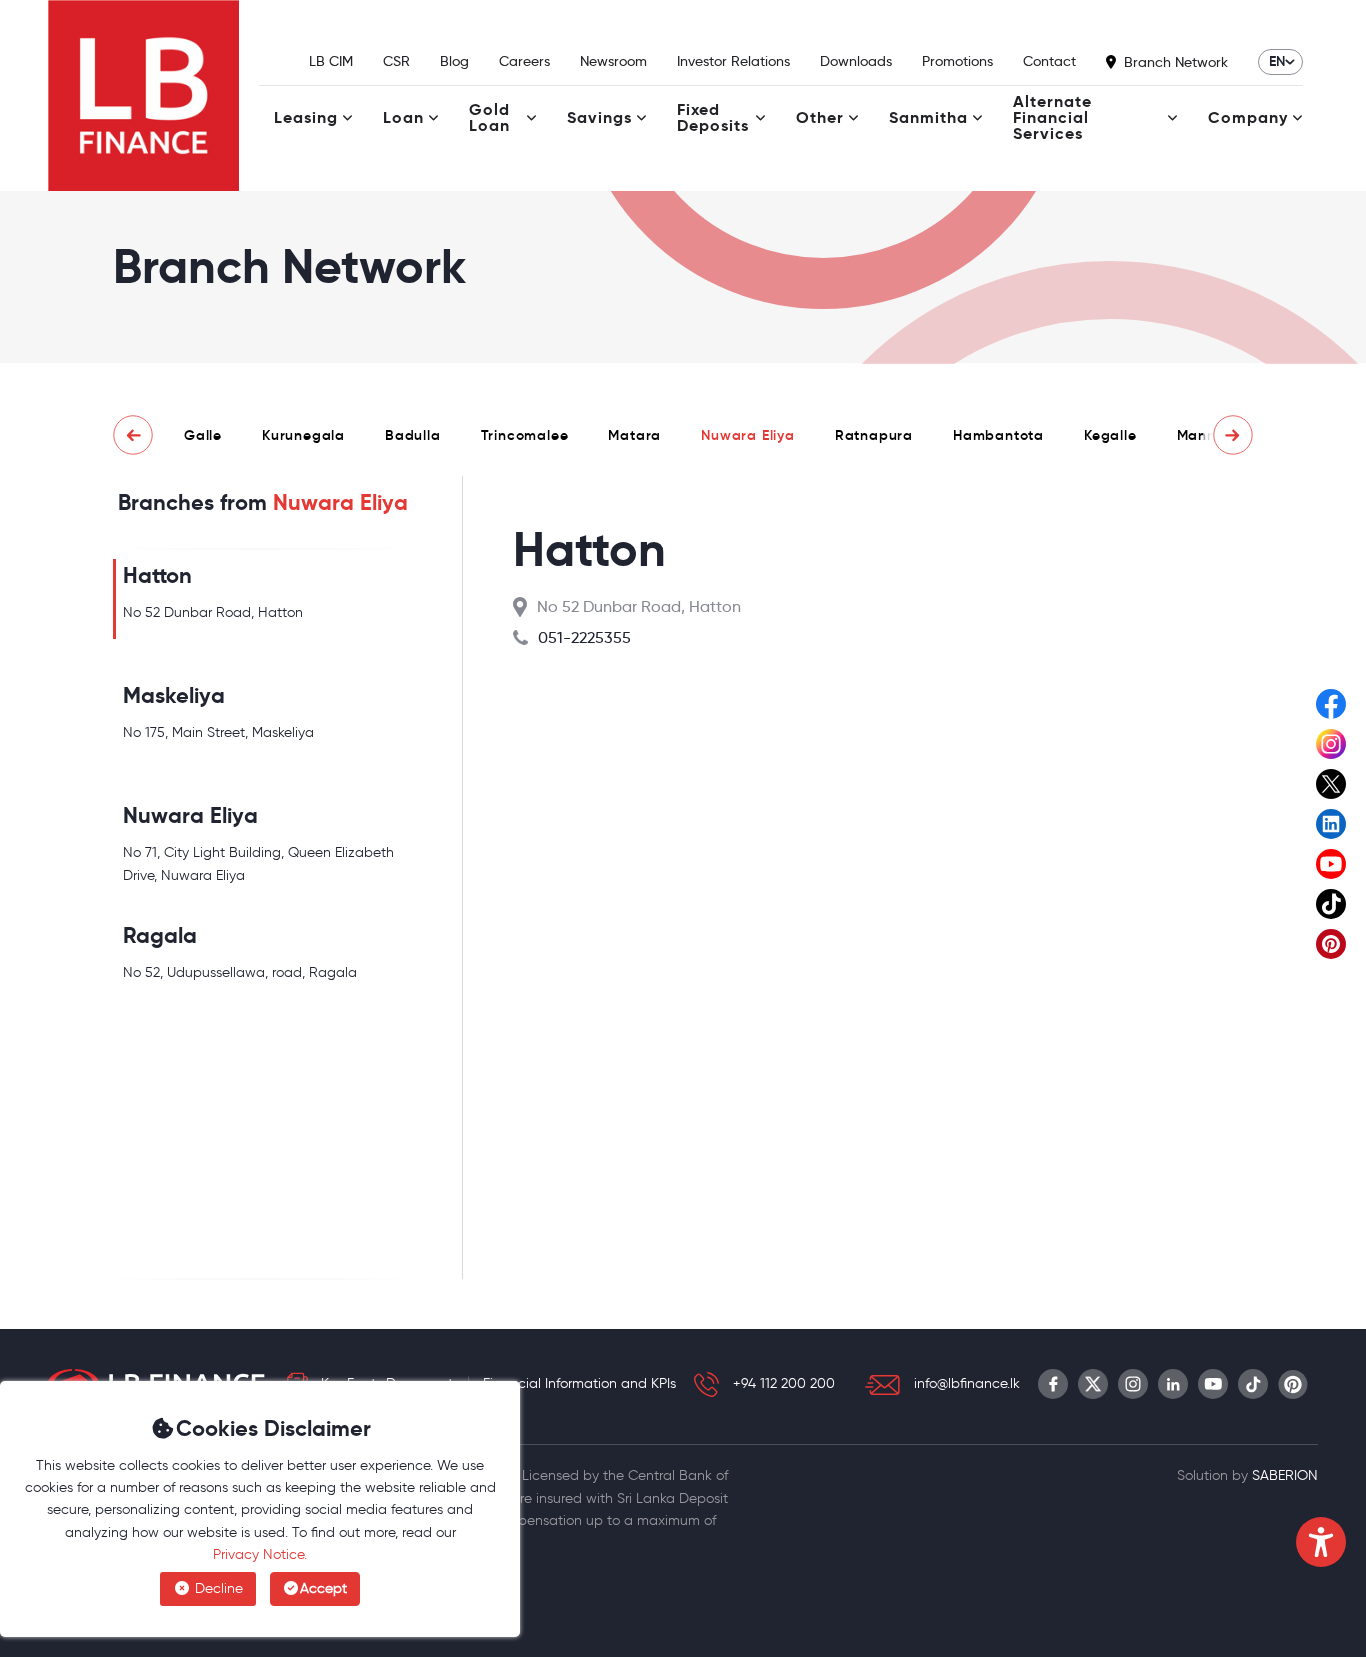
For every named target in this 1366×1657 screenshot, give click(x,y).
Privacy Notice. (260, 1554)
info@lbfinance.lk (967, 1383)
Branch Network (1176, 62)
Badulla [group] (413, 435)
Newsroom (613, 61)
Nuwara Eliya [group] (748, 435)
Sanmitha (928, 118)
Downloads (856, 61)
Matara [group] (634, 435)
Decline (217, 1588)
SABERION (1285, 1475)
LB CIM (331, 61)
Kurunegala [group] (303, 435)
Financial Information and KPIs (579, 1383)
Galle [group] (203, 435)
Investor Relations (733, 61)
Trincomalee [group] (525, 435)
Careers (524, 61)
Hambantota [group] (998, 435)
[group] (262, 599)
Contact (1049, 61)
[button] (133, 435)
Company (1248, 118)
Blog (454, 61)
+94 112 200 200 (784, 1383)
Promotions (957, 61)
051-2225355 (584, 637)
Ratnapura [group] (874, 435)
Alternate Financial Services (1052, 118)
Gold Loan (489, 118)
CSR (396, 61)
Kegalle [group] (1110, 435)
